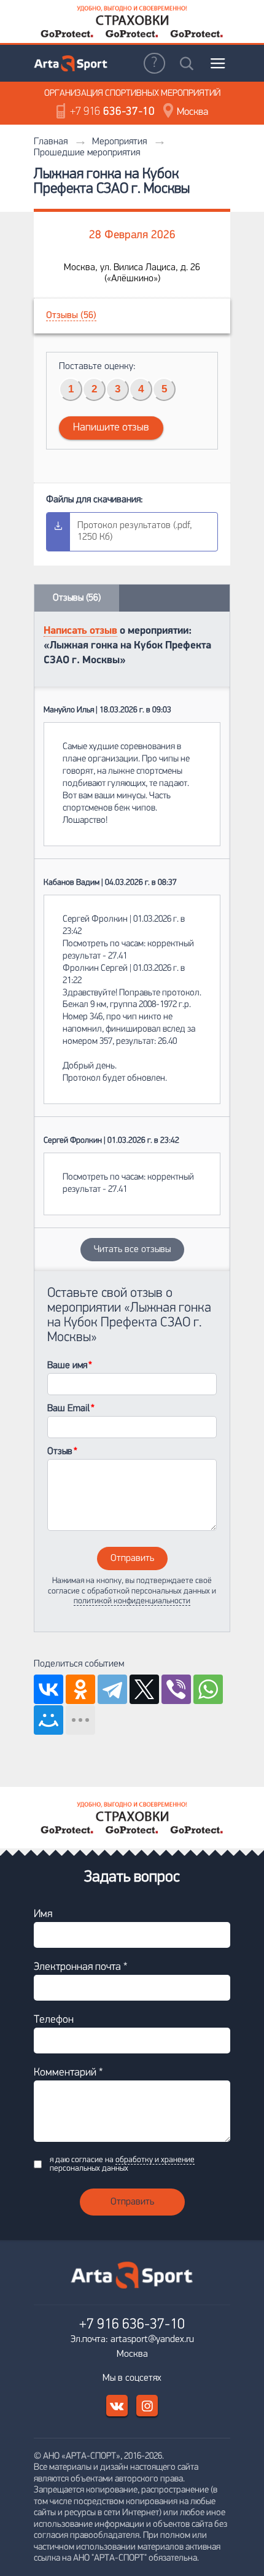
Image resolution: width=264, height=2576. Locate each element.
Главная (51, 142)
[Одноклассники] (80, 1689)
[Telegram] (112, 1689)
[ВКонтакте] (49, 1689)
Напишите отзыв (111, 428)
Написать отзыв (80, 631)
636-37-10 (112, 112)
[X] (144, 1689)
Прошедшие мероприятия (87, 153)
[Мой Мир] (49, 1720)
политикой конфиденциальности (132, 1601)
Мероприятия (119, 142)
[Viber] (176, 1689)
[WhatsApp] (208, 1689)
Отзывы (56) (71, 316)
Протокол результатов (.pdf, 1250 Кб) (135, 531)
